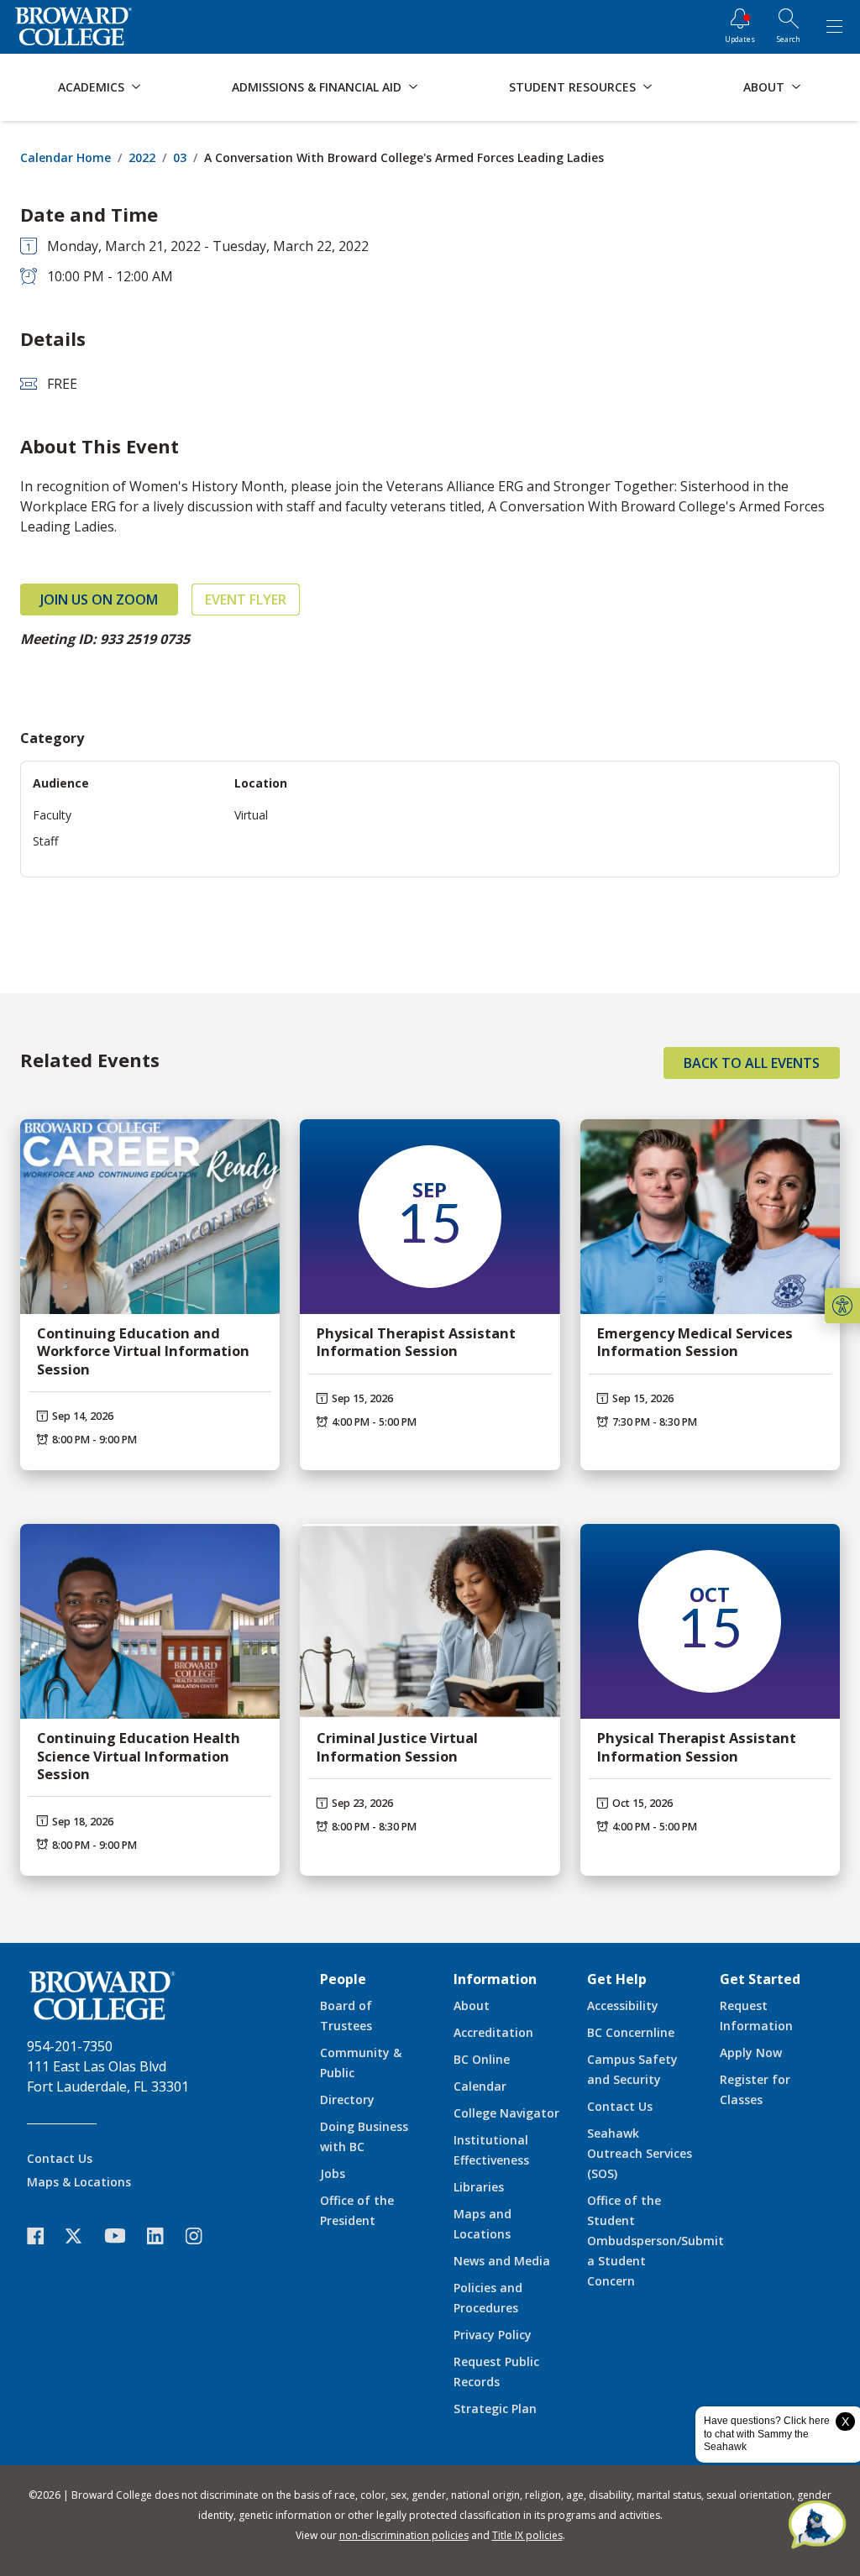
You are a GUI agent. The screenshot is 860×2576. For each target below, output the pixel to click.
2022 (142, 157)
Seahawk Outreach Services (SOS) (640, 2153)
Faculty (52, 815)
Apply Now (751, 2052)
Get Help (617, 1979)
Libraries (479, 2187)
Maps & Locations (79, 2182)
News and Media (502, 2261)
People (343, 1979)
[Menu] (834, 27)
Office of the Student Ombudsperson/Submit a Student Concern (655, 2241)
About (472, 2005)
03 (180, 157)
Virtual (251, 815)
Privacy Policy (493, 2335)
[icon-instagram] (202, 2236)
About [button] (764, 87)
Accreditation (493, 2032)
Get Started (760, 1979)
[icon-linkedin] (164, 2236)
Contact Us (60, 2158)
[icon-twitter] (82, 2236)
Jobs (333, 2173)
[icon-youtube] (123, 2235)
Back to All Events (752, 1063)
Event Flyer (246, 599)
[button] (842, 1306)
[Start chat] (817, 2526)
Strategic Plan (495, 2408)
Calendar (480, 2086)
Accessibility (623, 2005)
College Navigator (506, 2113)
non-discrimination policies (404, 2535)
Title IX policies (527, 2535)
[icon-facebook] (44, 2236)
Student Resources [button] (572, 87)
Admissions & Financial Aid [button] (317, 87)
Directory (347, 2100)
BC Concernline (631, 2032)
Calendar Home (66, 157)
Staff (45, 841)
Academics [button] (91, 87)
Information (495, 1979)
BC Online (482, 2059)
